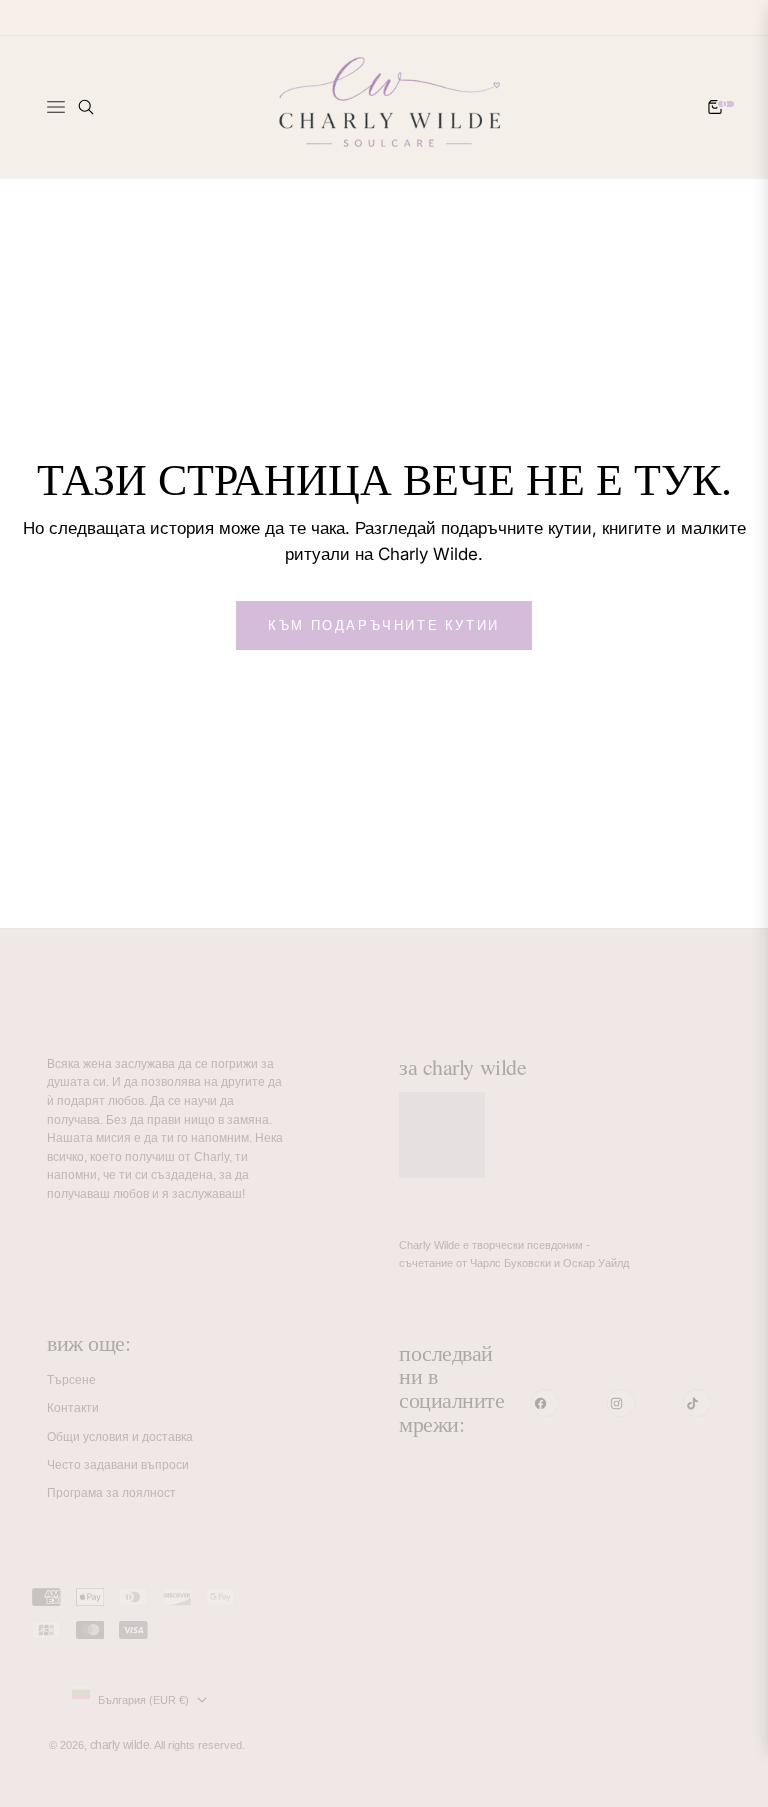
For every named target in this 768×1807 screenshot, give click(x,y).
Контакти (73, 1408)
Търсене (71, 1380)
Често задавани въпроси (118, 1465)
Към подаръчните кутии (384, 625)
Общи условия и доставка (120, 1437)
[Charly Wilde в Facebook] (545, 1403)
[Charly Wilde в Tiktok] (697, 1403)
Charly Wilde (120, 1745)
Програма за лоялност (111, 1493)
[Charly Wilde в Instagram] (621, 1403)
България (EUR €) (143, 1700)
